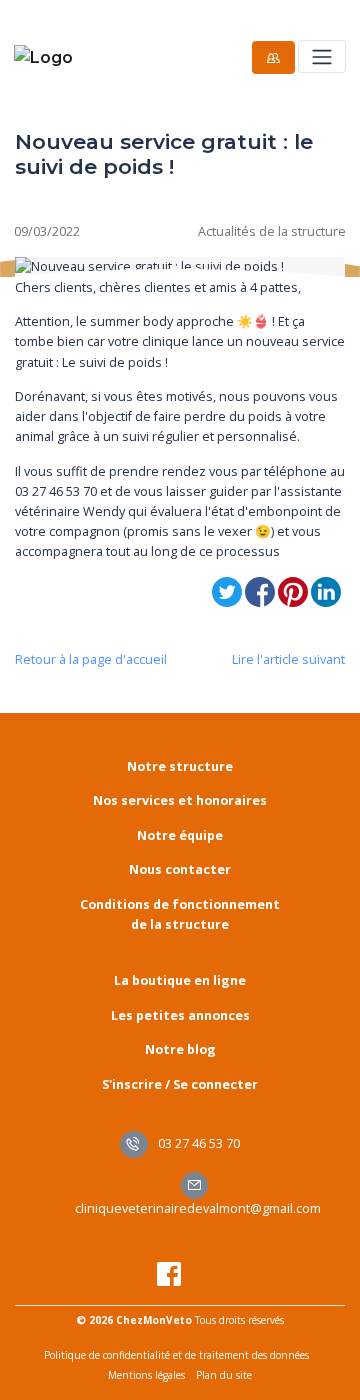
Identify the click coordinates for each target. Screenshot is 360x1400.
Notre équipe (180, 835)
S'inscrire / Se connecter (180, 1084)
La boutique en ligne (180, 980)
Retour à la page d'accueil (91, 659)
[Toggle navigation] (321, 56)
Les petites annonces (180, 1015)
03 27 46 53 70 (197, 1143)
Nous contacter (180, 869)
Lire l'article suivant (288, 659)
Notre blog (180, 1049)
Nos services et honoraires (180, 800)
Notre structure (180, 766)
